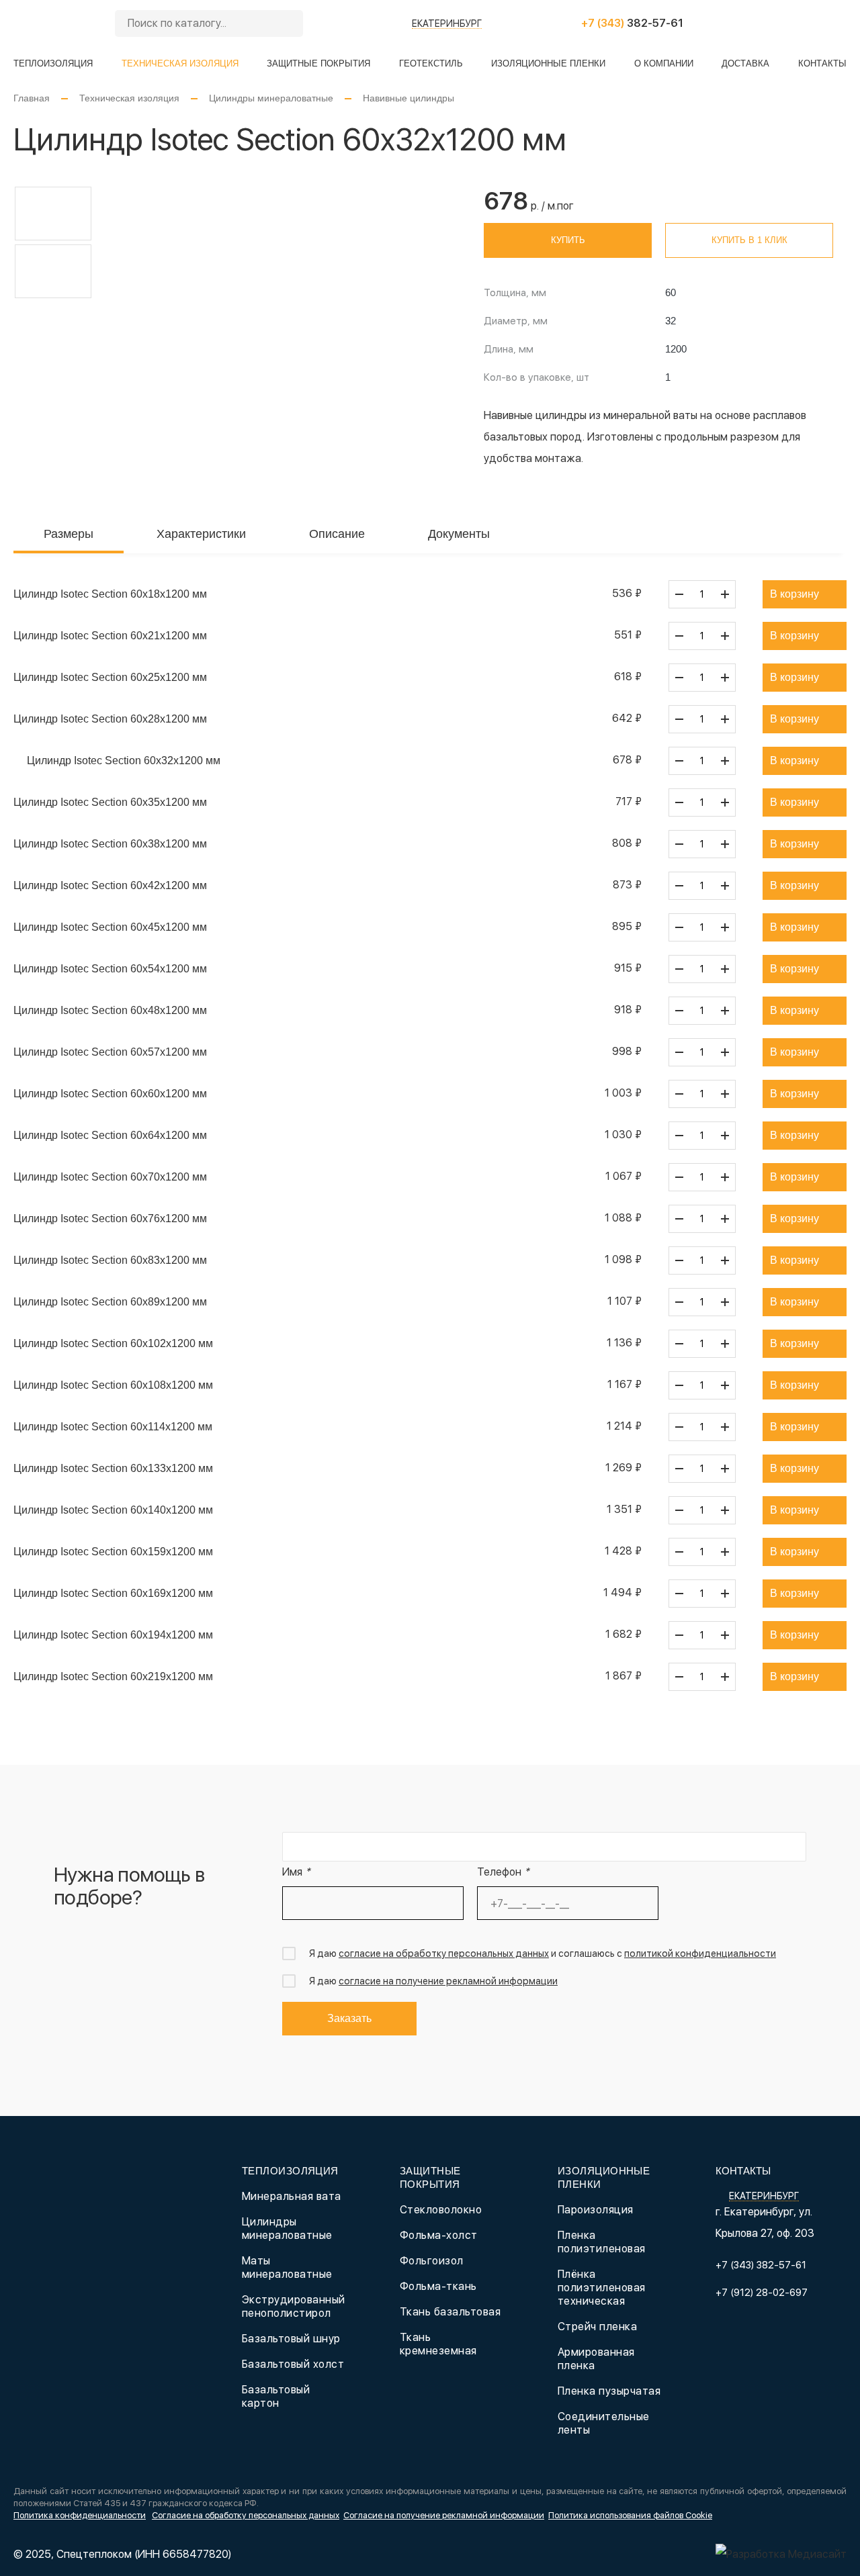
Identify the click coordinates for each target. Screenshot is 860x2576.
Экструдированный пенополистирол (294, 2306)
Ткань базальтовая (450, 2312)
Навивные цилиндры (408, 98)
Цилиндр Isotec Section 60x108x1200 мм (113, 1385)
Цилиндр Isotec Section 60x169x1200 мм (113, 1593)
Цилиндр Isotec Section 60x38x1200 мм (110, 844)
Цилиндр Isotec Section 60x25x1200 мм (110, 677)
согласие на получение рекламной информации (448, 1981)
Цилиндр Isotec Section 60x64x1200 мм (110, 1135)
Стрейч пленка (597, 2327)
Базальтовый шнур (291, 2339)
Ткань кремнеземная (438, 2344)
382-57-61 (632, 23)
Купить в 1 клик (749, 240)
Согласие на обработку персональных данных (246, 2515)
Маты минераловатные (287, 2267)
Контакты (822, 63)
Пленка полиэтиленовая (602, 2242)
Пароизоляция (596, 2210)
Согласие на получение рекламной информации (444, 2515)
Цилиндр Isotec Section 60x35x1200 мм (110, 802)
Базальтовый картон (276, 2396)
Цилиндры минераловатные (271, 98)
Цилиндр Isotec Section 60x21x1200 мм (110, 636)
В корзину (794, 594)
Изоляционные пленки (548, 63)
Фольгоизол (432, 2261)
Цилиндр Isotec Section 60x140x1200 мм (113, 1510)
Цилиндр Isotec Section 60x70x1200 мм (110, 1177)
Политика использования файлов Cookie (630, 2515)
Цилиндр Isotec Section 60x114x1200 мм (113, 1427)
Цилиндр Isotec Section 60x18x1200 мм (110, 594)
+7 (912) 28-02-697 (762, 2293)
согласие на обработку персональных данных (444, 1953)
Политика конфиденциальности (80, 2515)
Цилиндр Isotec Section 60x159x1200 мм (113, 1552)
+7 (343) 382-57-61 (761, 2265)
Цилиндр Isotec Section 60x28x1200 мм (110, 719)
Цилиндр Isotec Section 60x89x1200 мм (110, 1302)
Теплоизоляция (53, 63)
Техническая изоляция (180, 63)
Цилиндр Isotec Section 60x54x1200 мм (110, 969)
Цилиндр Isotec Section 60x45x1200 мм (110, 927)
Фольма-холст (439, 2235)
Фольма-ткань (438, 2286)
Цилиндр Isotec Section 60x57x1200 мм (110, 1052)
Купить (568, 240)
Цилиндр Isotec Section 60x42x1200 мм (110, 885)
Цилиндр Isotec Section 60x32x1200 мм (124, 761)
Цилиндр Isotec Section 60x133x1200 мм (113, 1468)
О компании (664, 63)
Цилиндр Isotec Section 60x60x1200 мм (110, 1094)
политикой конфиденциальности (700, 1953)
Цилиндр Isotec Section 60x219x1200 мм (113, 1676)
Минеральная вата (292, 2196)
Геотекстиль (431, 63)
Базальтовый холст (293, 2364)
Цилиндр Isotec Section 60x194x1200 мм (113, 1635)
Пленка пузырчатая (609, 2391)
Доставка (745, 63)
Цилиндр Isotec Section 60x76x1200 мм (110, 1218)
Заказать (349, 2018)
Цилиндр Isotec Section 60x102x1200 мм (113, 1343)
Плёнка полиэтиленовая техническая (602, 2288)
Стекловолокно (441, 2210)
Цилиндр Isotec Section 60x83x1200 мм (110, 1260)
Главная (32, 98)
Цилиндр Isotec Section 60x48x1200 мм (110, 1010)
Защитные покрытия (318, 63)
